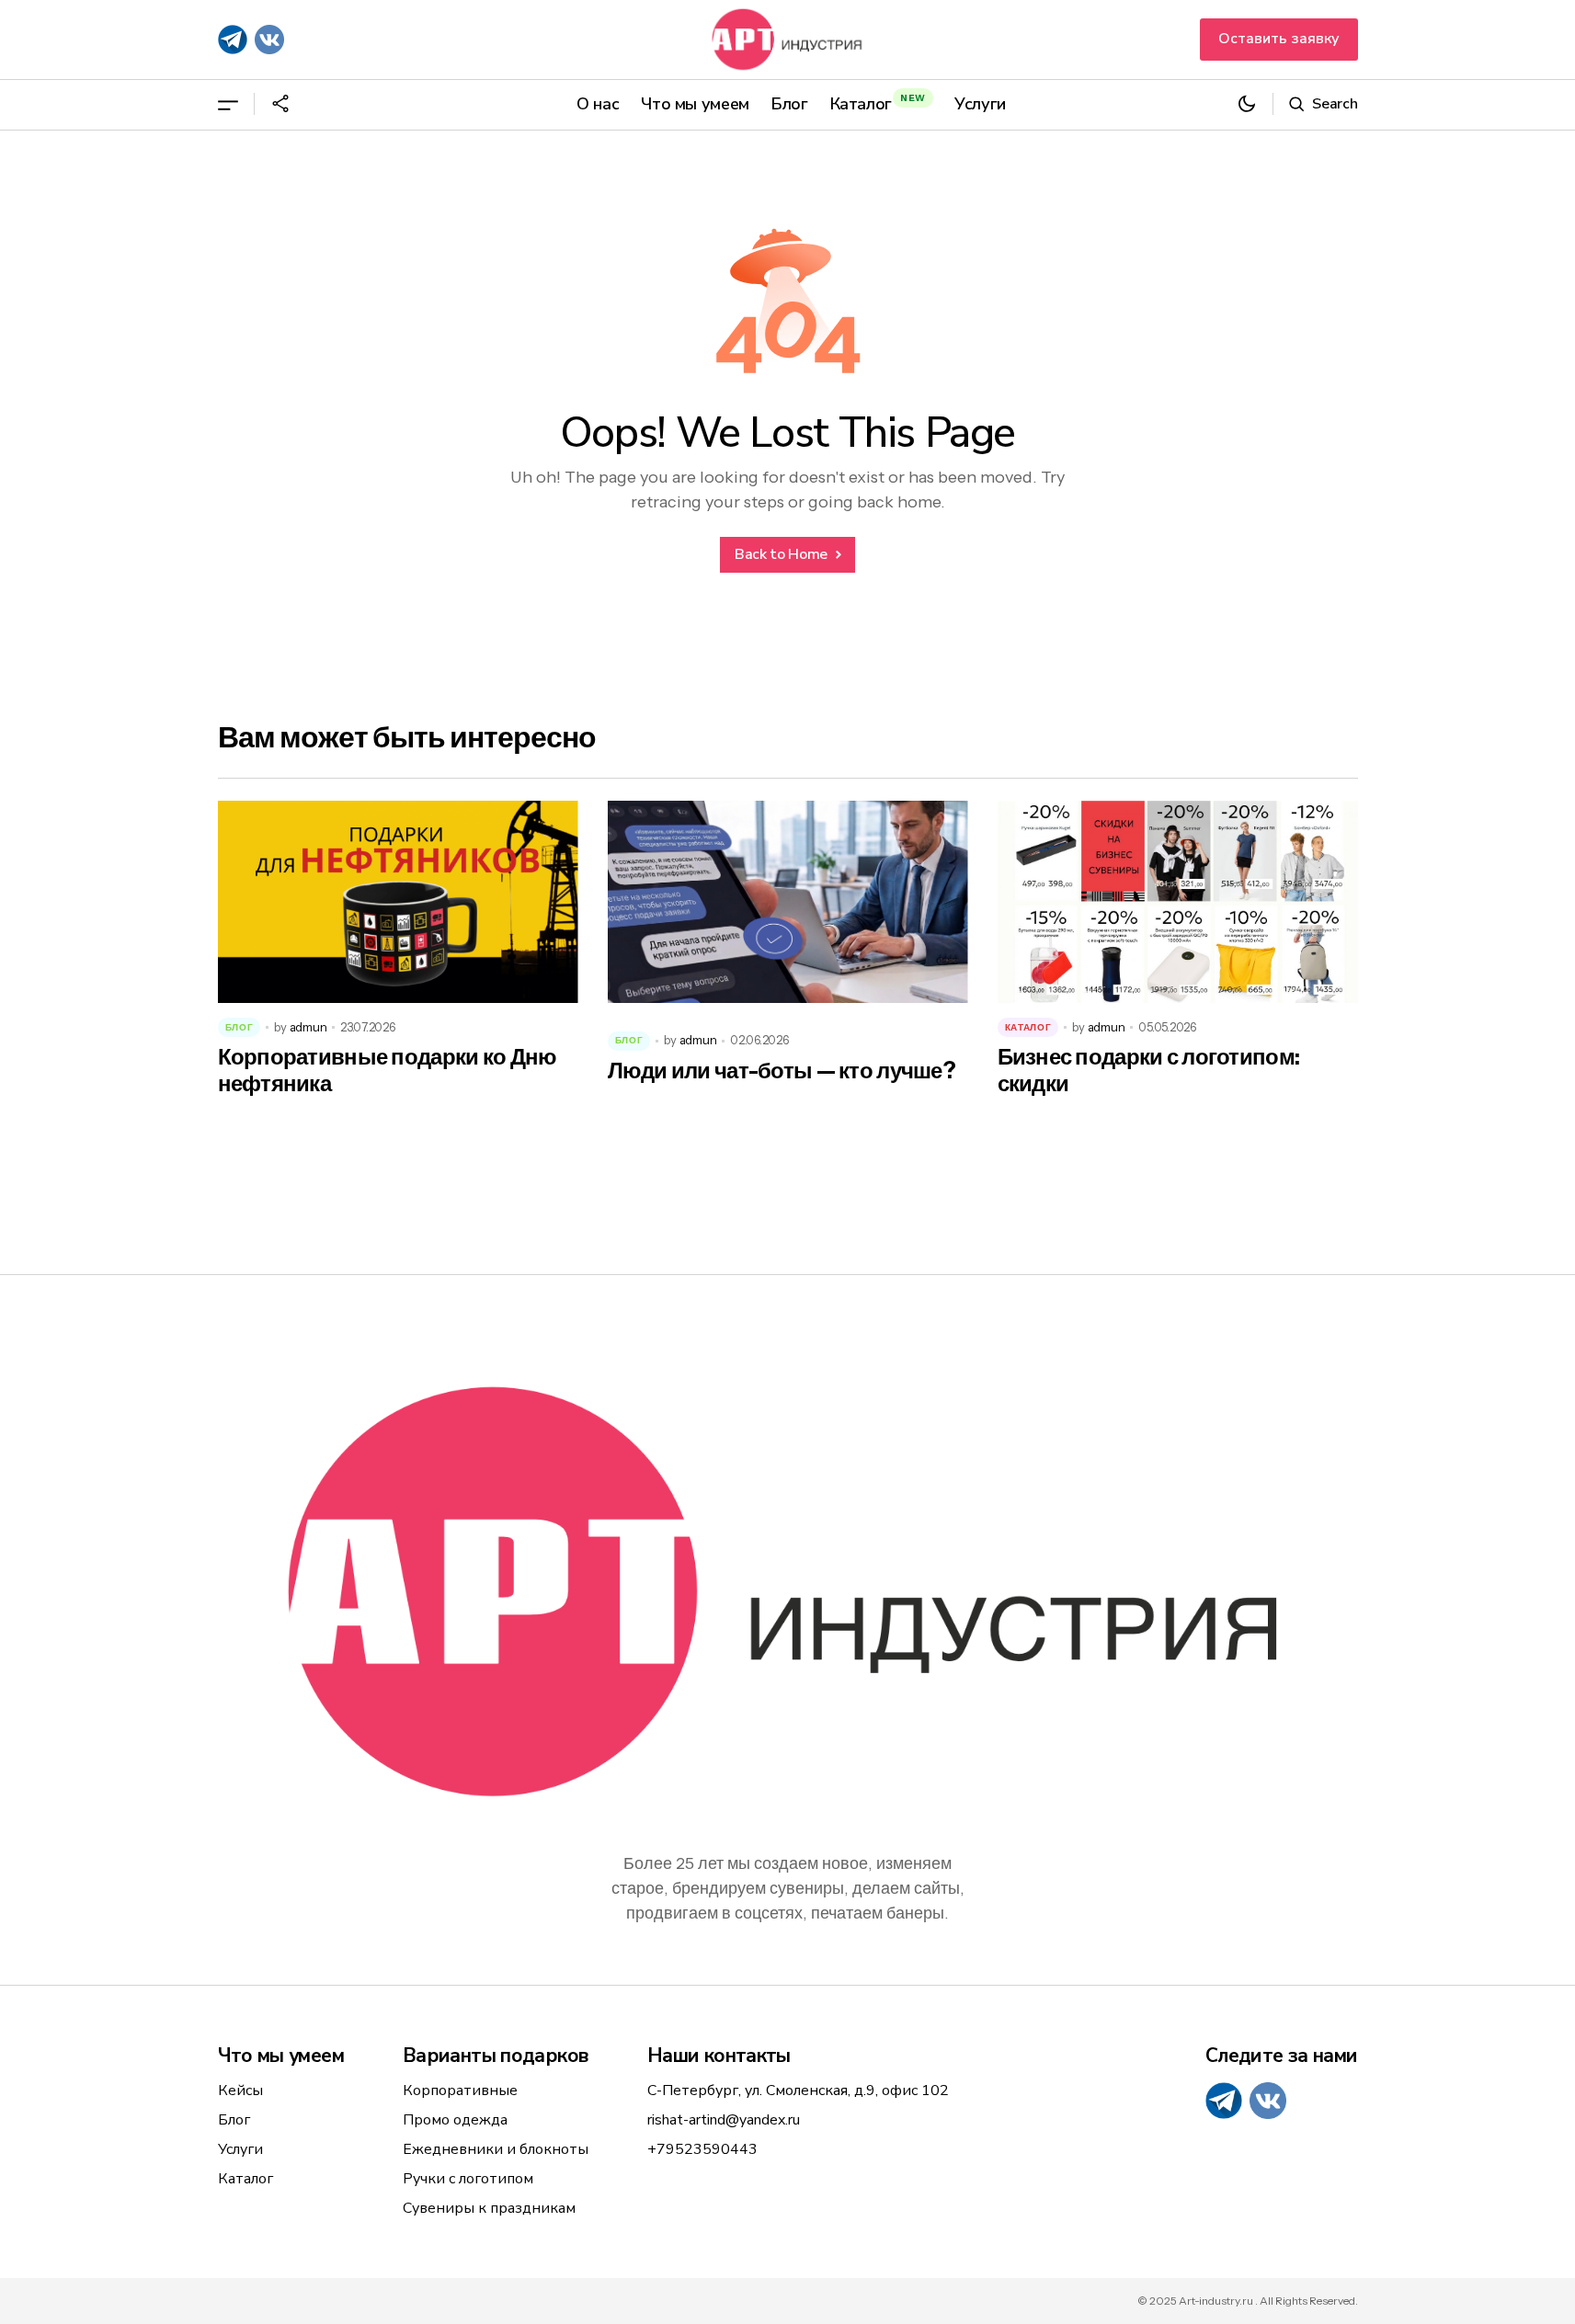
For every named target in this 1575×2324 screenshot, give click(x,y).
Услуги (240, 2149)
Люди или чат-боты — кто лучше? (782, 1071)
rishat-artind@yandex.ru (724, 2120)
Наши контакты (719, 2056)
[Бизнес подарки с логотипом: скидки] (1178, 902)
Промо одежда (455, 2120)
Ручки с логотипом (468, 2179)
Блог (240, 1027)
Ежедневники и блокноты (496, 2149)
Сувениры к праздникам (489, 2208)
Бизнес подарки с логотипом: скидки (1149, 1071)
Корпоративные (460, 2090)
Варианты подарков (495, 2056)
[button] (228, 104)
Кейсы (240, 2090)
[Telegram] (233, 40)
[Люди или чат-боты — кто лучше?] (788, 902)
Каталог (1028, 1027)
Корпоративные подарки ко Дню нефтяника (388, 1071)
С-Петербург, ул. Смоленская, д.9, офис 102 (798, 2090)
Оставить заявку (1279, 39)
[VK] (269, 40)
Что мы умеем (281, 2056)
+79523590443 (702, 2149)
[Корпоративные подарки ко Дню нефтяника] (398, 902)
